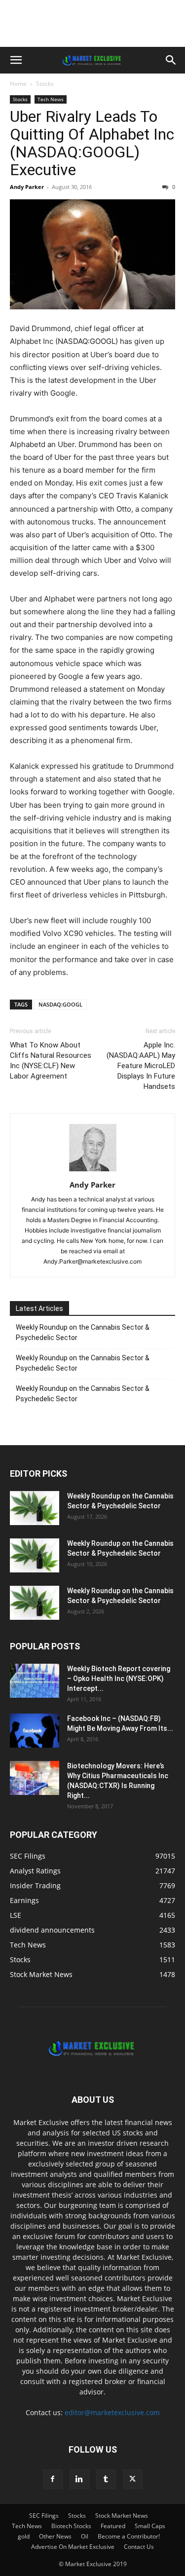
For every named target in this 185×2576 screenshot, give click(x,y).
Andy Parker (27, 187)
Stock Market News (122, 2516)
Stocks (45, 84)
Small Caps (150, 2526)
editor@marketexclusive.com (112, 2412)
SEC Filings (44, 2516)
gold (24, 2536)
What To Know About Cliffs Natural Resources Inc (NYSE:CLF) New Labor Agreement (51, 1061)
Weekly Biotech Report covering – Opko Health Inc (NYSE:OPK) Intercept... (119, 1679)
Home (18, 84)
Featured (113, 2526)
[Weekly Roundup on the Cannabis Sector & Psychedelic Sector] (35, 1508)
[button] (16, 60)
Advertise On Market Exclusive (73, 2547)
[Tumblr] (106, 2479)
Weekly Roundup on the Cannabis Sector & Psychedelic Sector (83, 1332)
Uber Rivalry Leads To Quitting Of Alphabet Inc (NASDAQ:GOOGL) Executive (92, 143)
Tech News (51, 99)
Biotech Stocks (71, 2526)
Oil (85, 2536)
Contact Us (139, 2547)
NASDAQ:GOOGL (60, 1004)
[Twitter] (133, 2479)
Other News (55, 2536)
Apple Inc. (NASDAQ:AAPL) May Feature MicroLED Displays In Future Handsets (141, 1066)
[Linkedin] (79, 2479)
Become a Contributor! (129, 2536)
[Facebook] (53, 2479)
